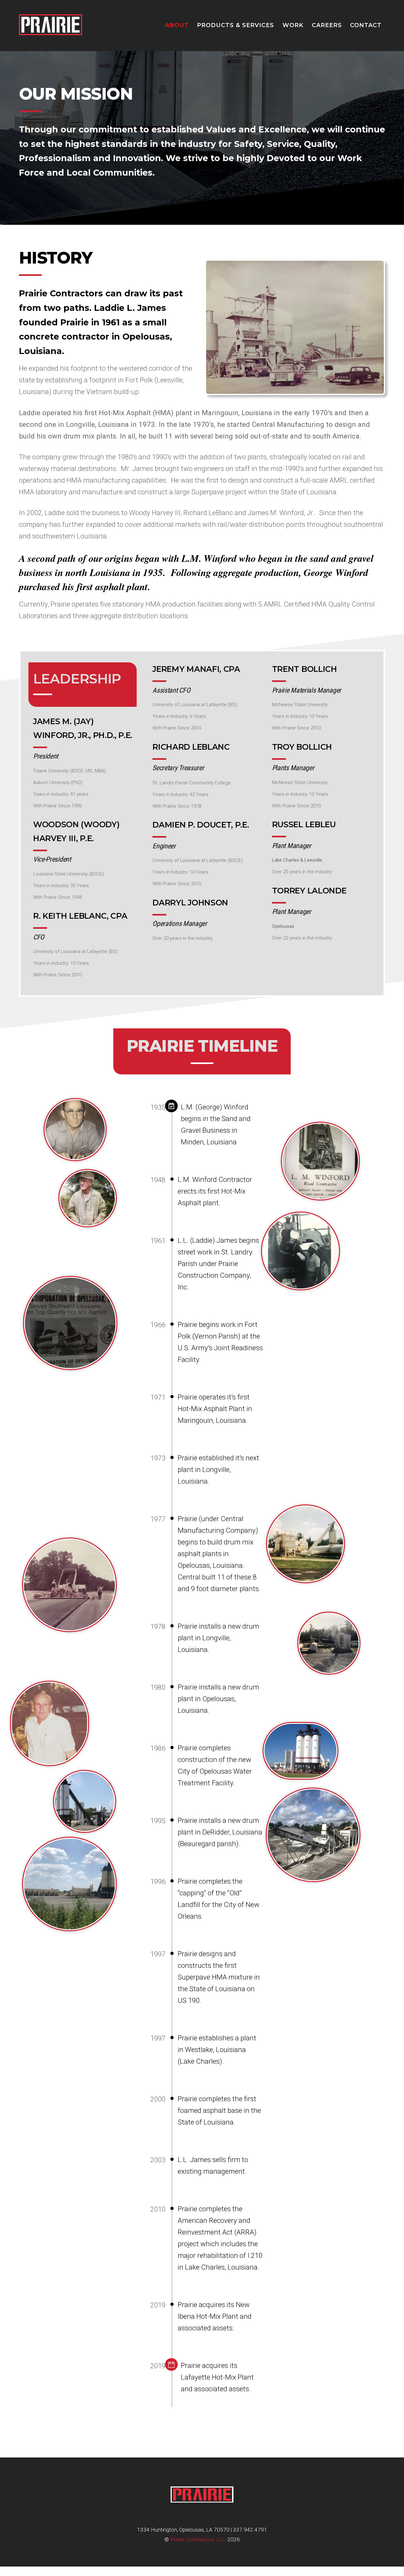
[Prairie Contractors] (50, 39)
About (177, 25)
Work (293, 25)
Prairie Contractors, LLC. (198, 2539)
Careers (327, 25)
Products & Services (235, 25)
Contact (366, 25)
